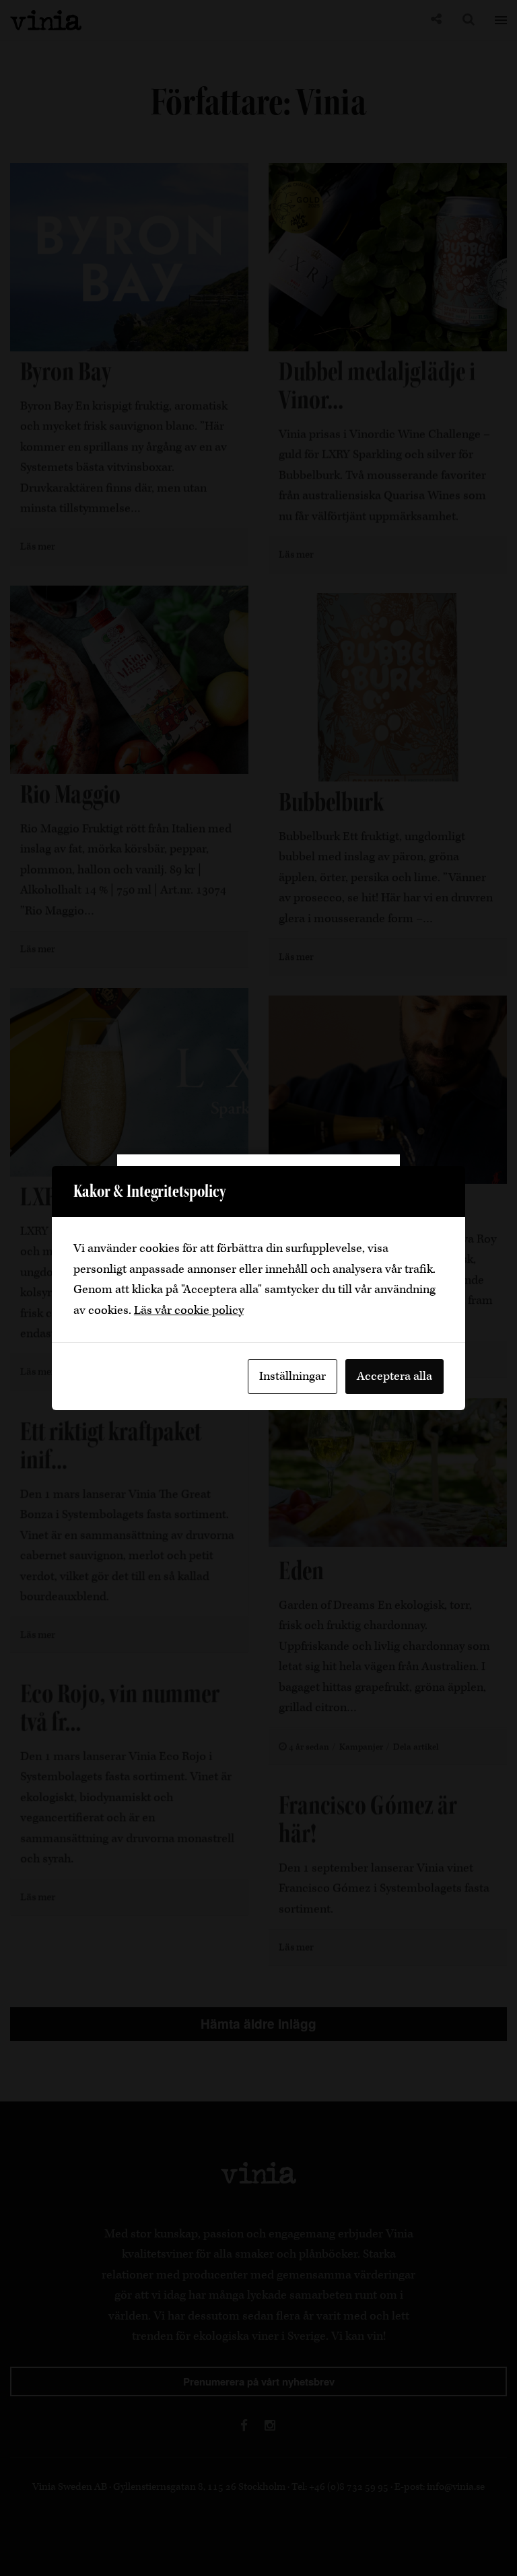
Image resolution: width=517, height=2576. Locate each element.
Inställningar (292, 1376)
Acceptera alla (394, 1376)
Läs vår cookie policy (189, 1310)
